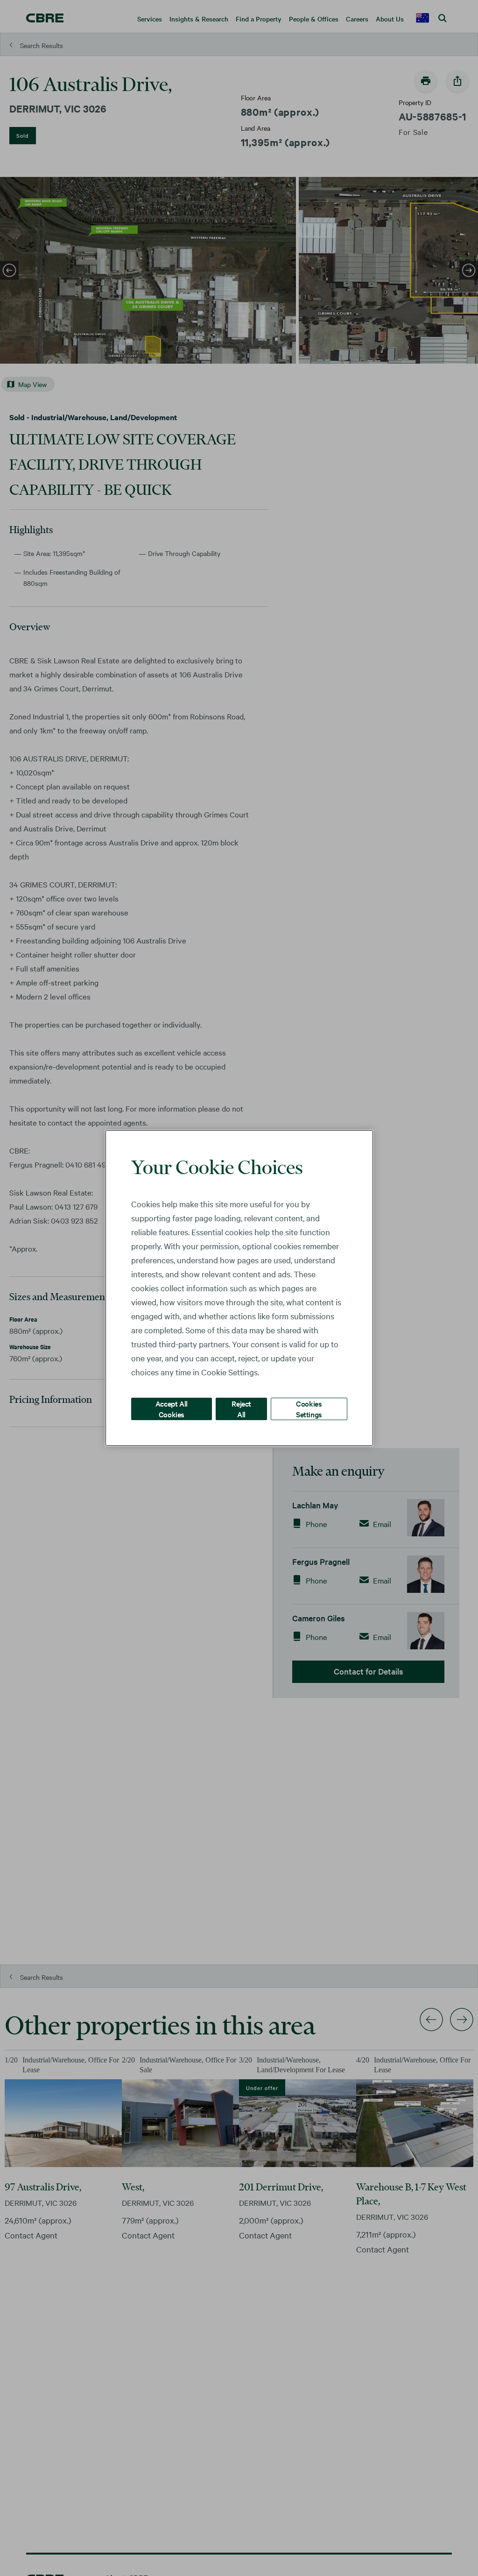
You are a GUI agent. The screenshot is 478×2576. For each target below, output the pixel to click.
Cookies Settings (309, 1409)
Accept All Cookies (172, 1409)
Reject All (241, 1409)
